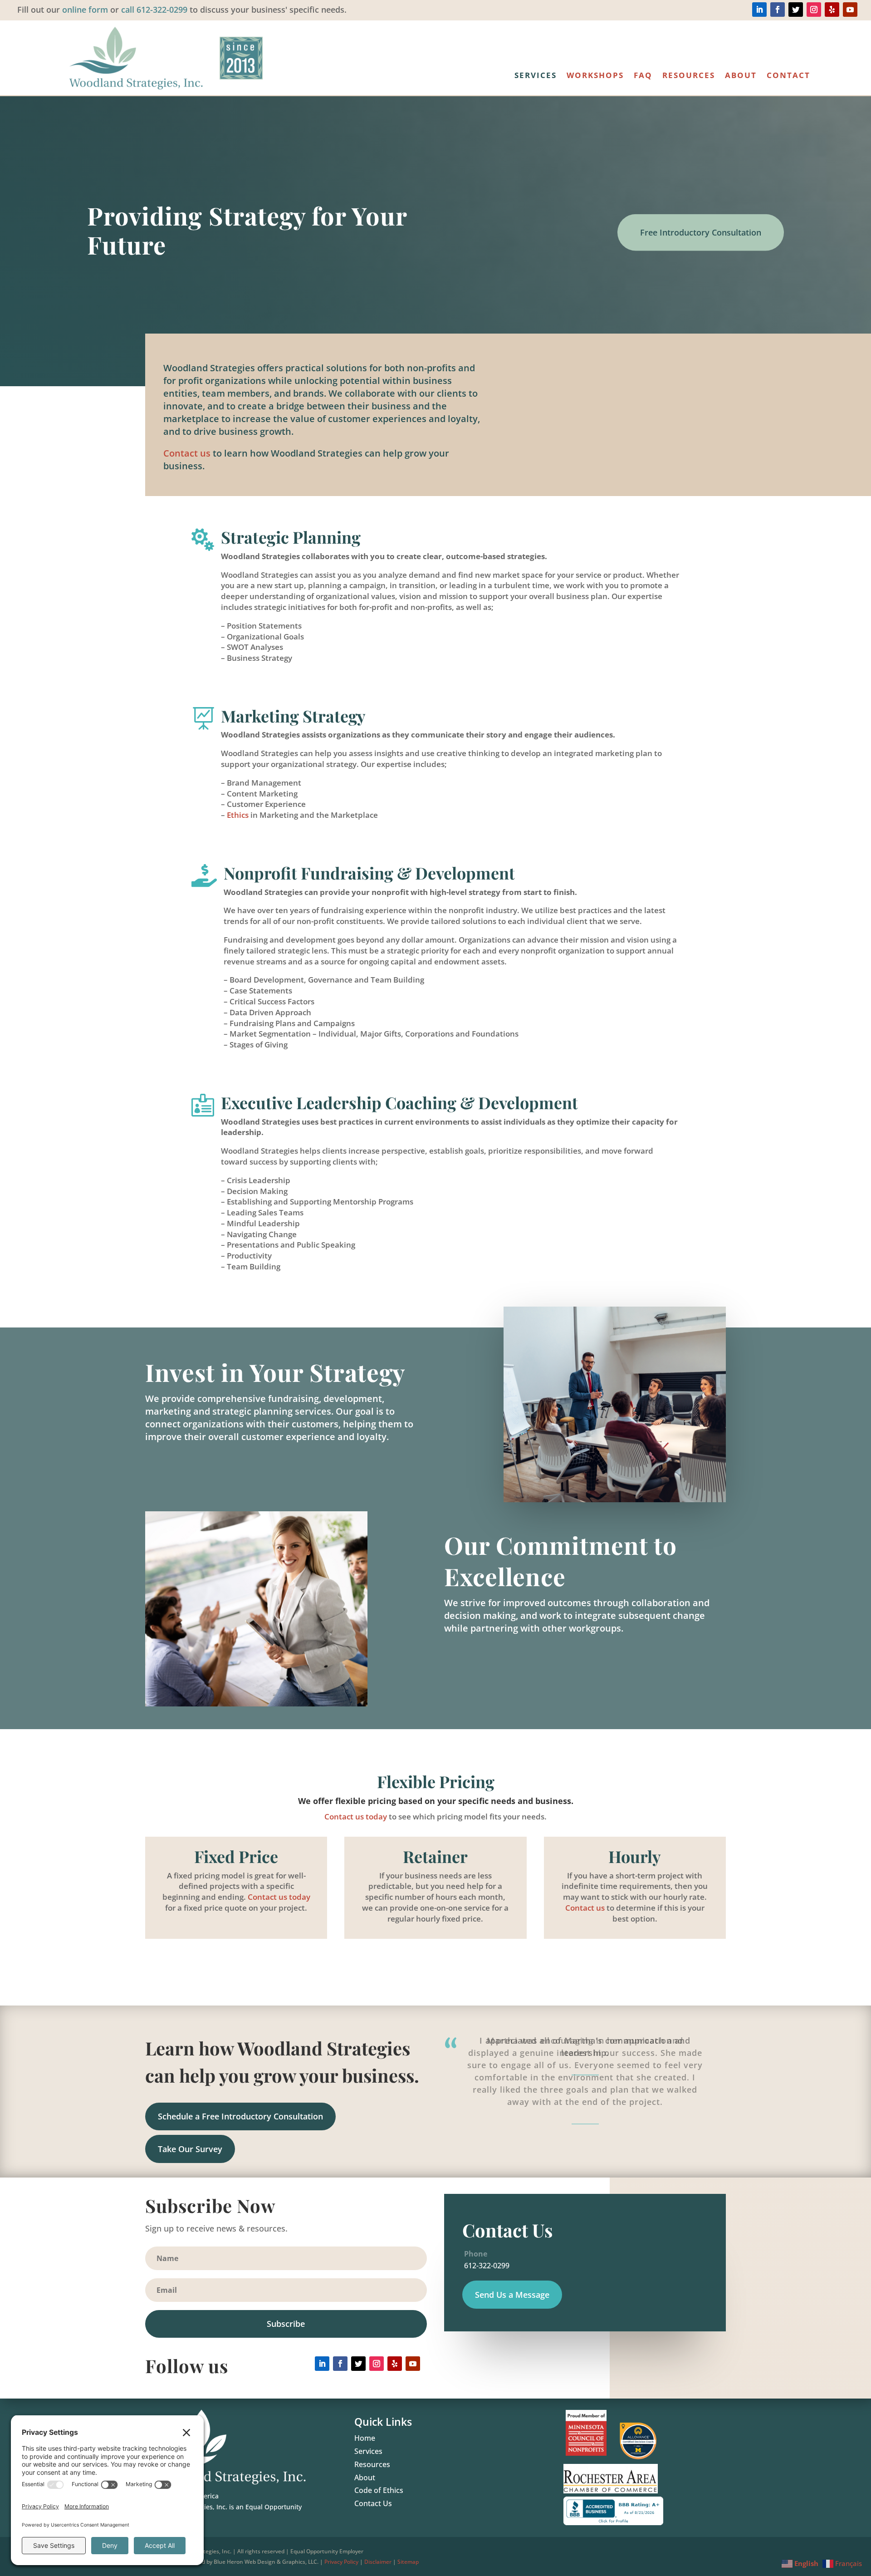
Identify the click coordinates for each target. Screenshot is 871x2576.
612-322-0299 (486, 2266)
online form (85, 10)
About (741, 76)
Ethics (238, 815)
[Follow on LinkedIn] (759, 10)
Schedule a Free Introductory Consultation (240, 2116)
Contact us (187, 453)
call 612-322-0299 (154, 10)
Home (365, 2438)
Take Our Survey (190, 2149)
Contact (788, 76)
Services (536, 76)
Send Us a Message (512, 2295)
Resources (689, 76)
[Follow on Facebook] (778, 10)
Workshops (595, 76)
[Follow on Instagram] (814, 10)
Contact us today (356, 1816)
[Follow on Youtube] (850, 10)
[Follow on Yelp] (832, 10)
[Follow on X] (796, 10)
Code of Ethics (379, 2490)
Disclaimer (378, 2562)
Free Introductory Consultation (701, 232)
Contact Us (373, 2503)
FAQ (643, 76)
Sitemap (408, 2562)
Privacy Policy (341, 2562)
